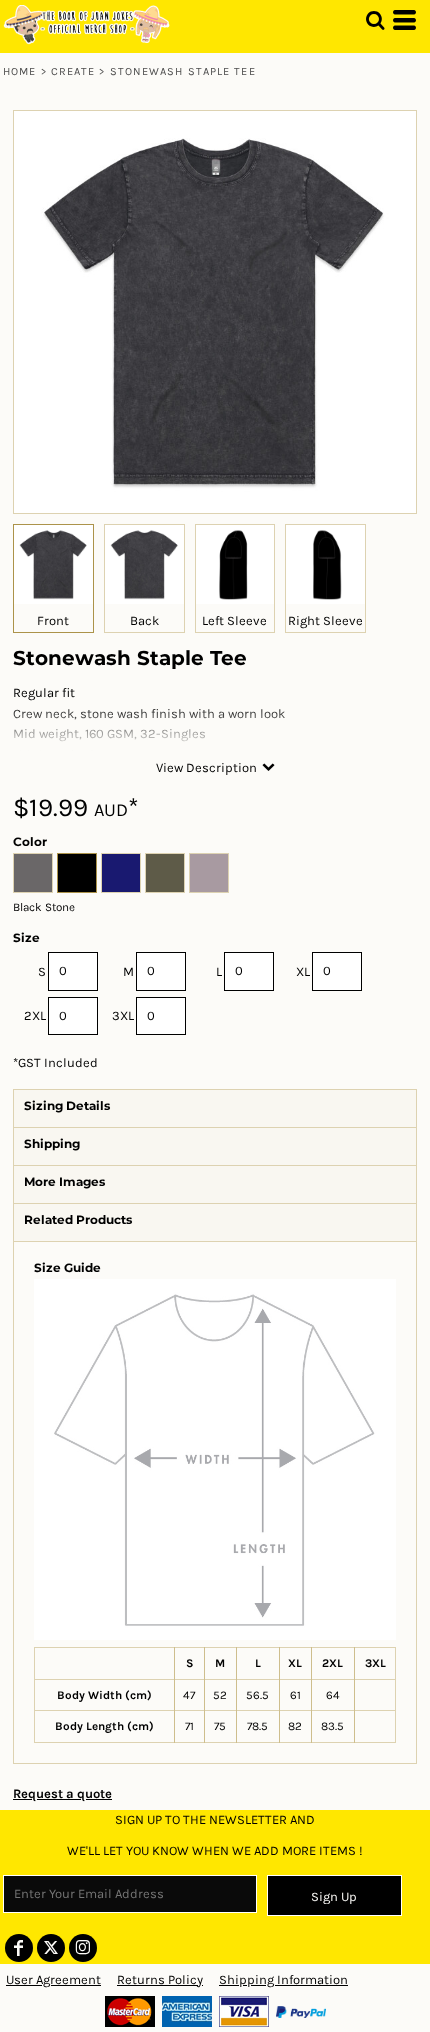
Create (73, 71)
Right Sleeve (325, 620)
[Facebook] (19, 1948)
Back (144, 620)
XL (303, 971)
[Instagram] (83, 1948)
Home (19, 71)
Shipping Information (283, 1979)
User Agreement (53, 1979)
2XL (35, 1015)
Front (53, 620)
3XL (123, 1015)
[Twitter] (51, 1948)
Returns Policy (160, 1979)
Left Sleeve (234, 620)
